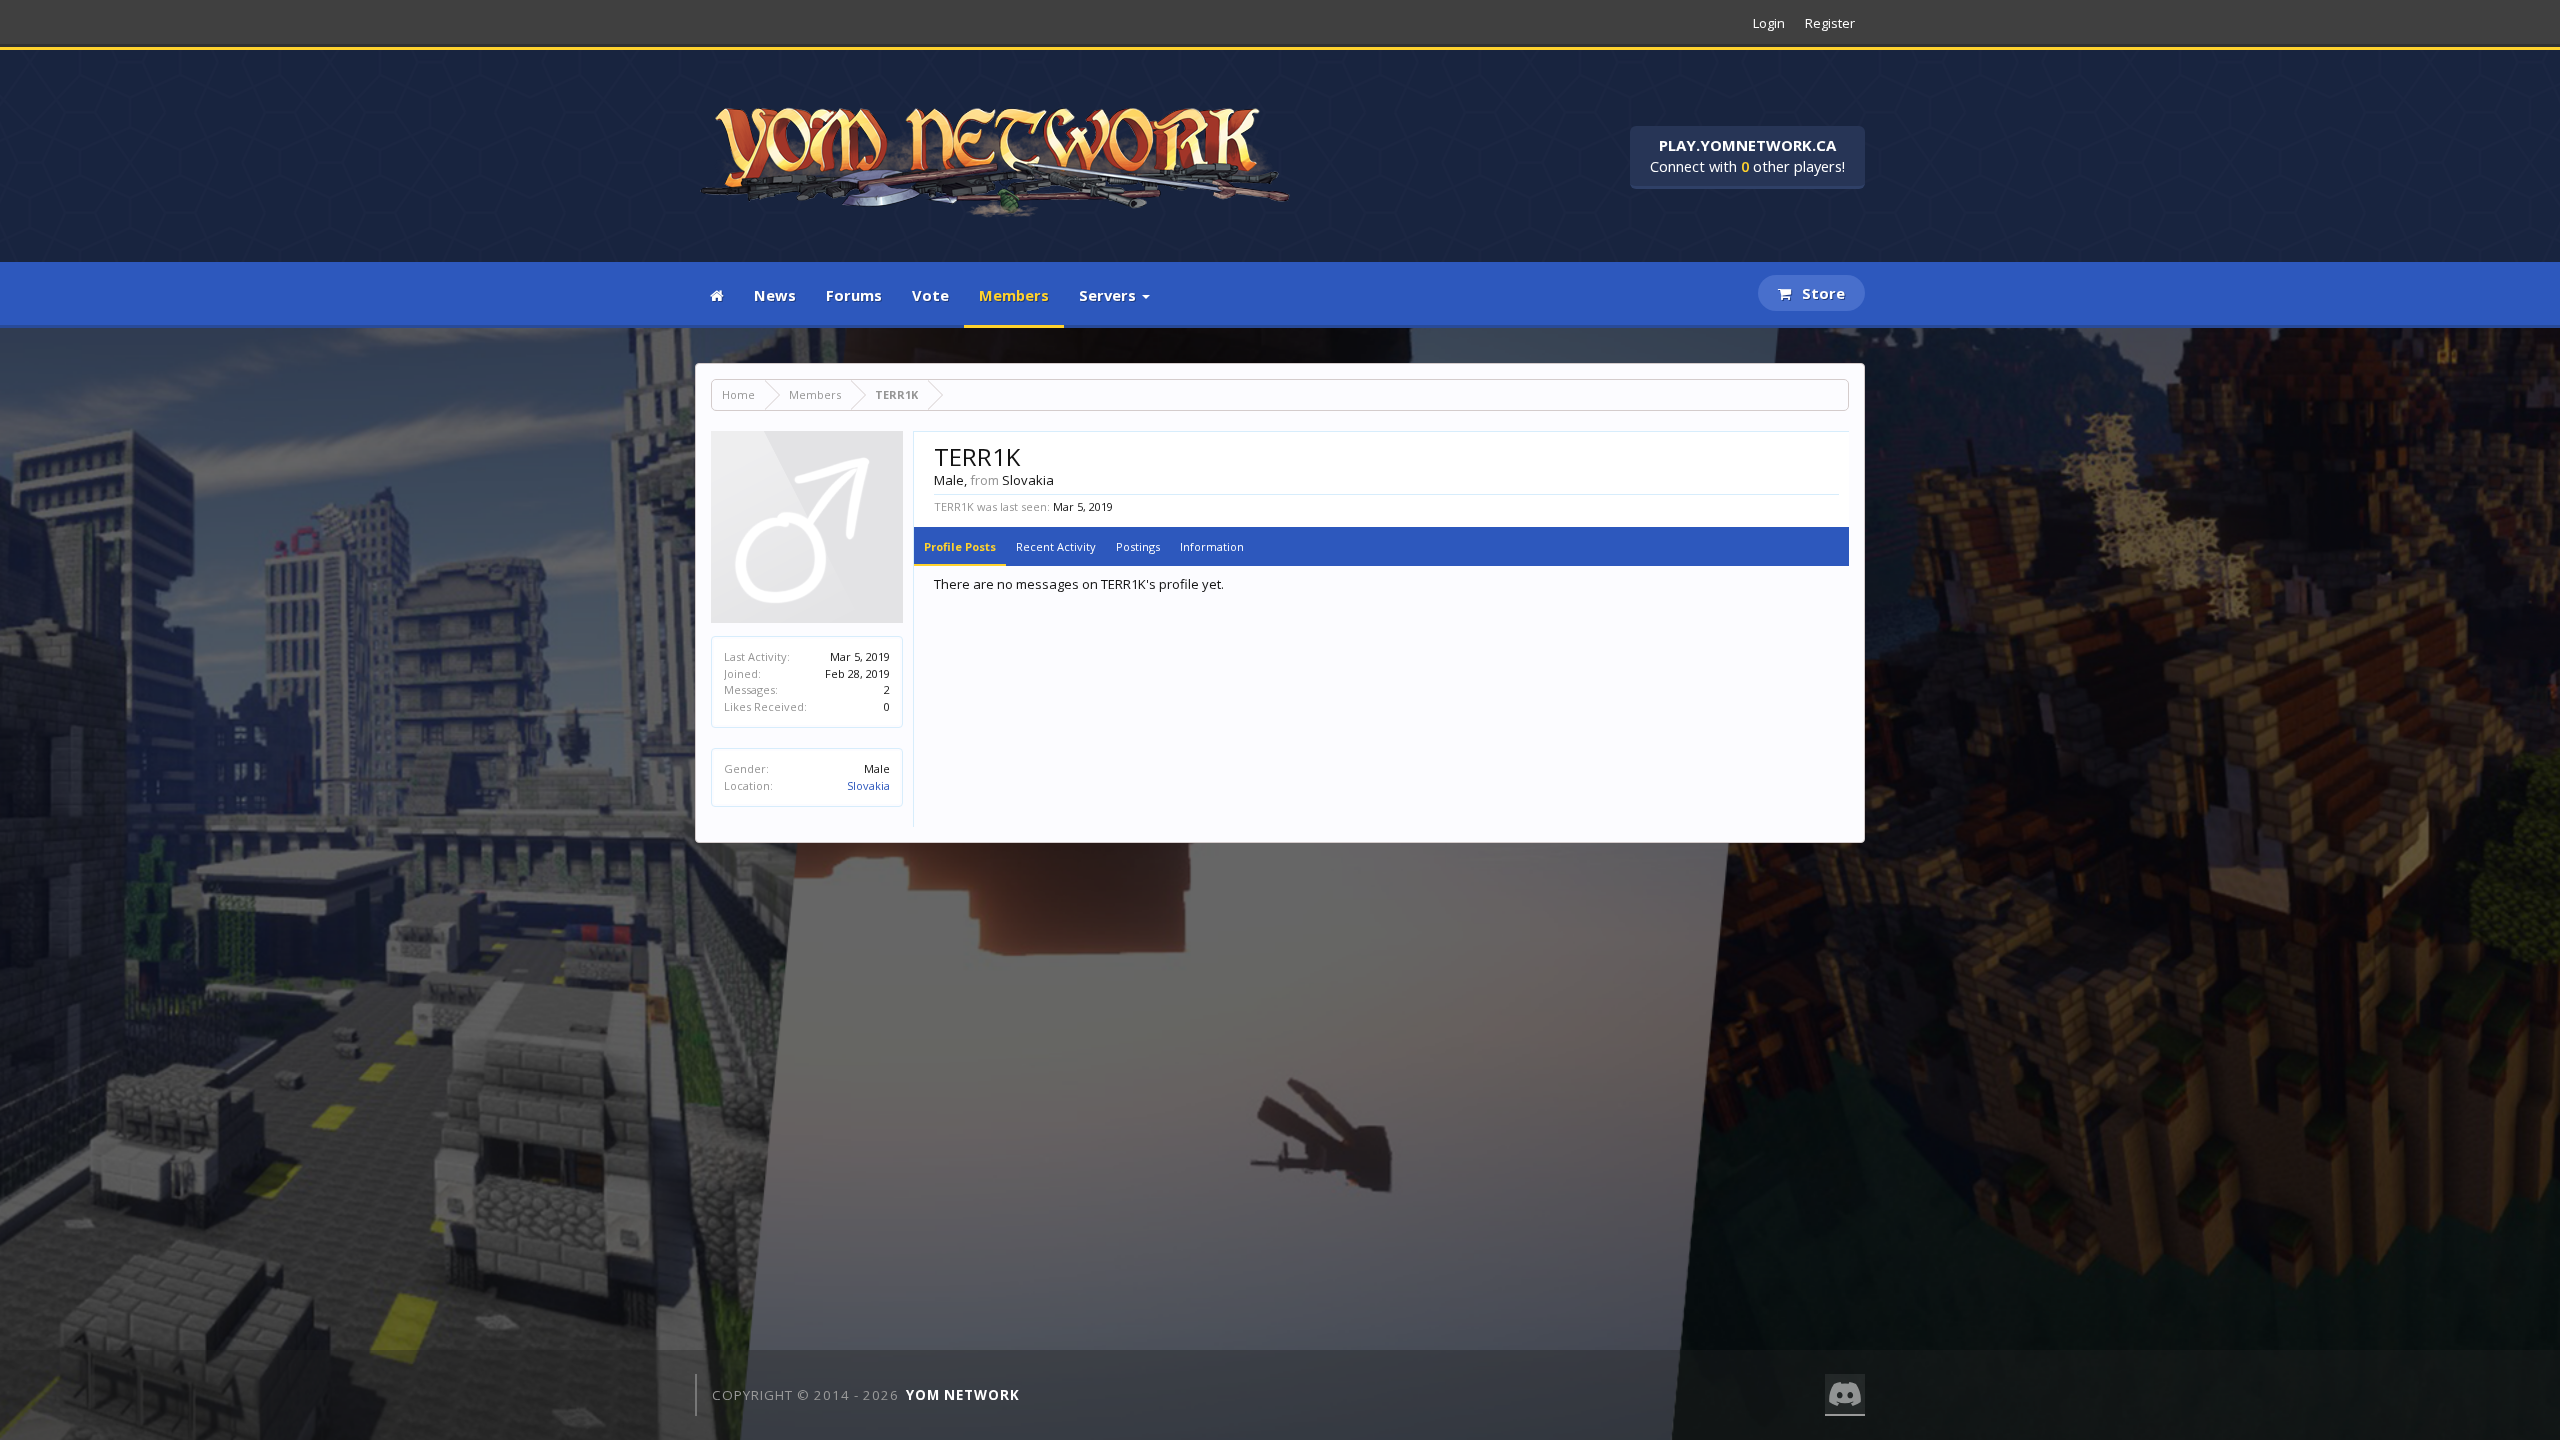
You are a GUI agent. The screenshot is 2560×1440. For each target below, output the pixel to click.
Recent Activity (1056, 546)
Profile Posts (960, 546)
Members (1014, 295)
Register (1830, 23)
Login (1769, 23)
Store (1821, 293)
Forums (854, 295)
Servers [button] (1109, 295)
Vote (930, 295)
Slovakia (868, 785)
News (775, 295)
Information (1212, 546)
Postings (1138, 546)
